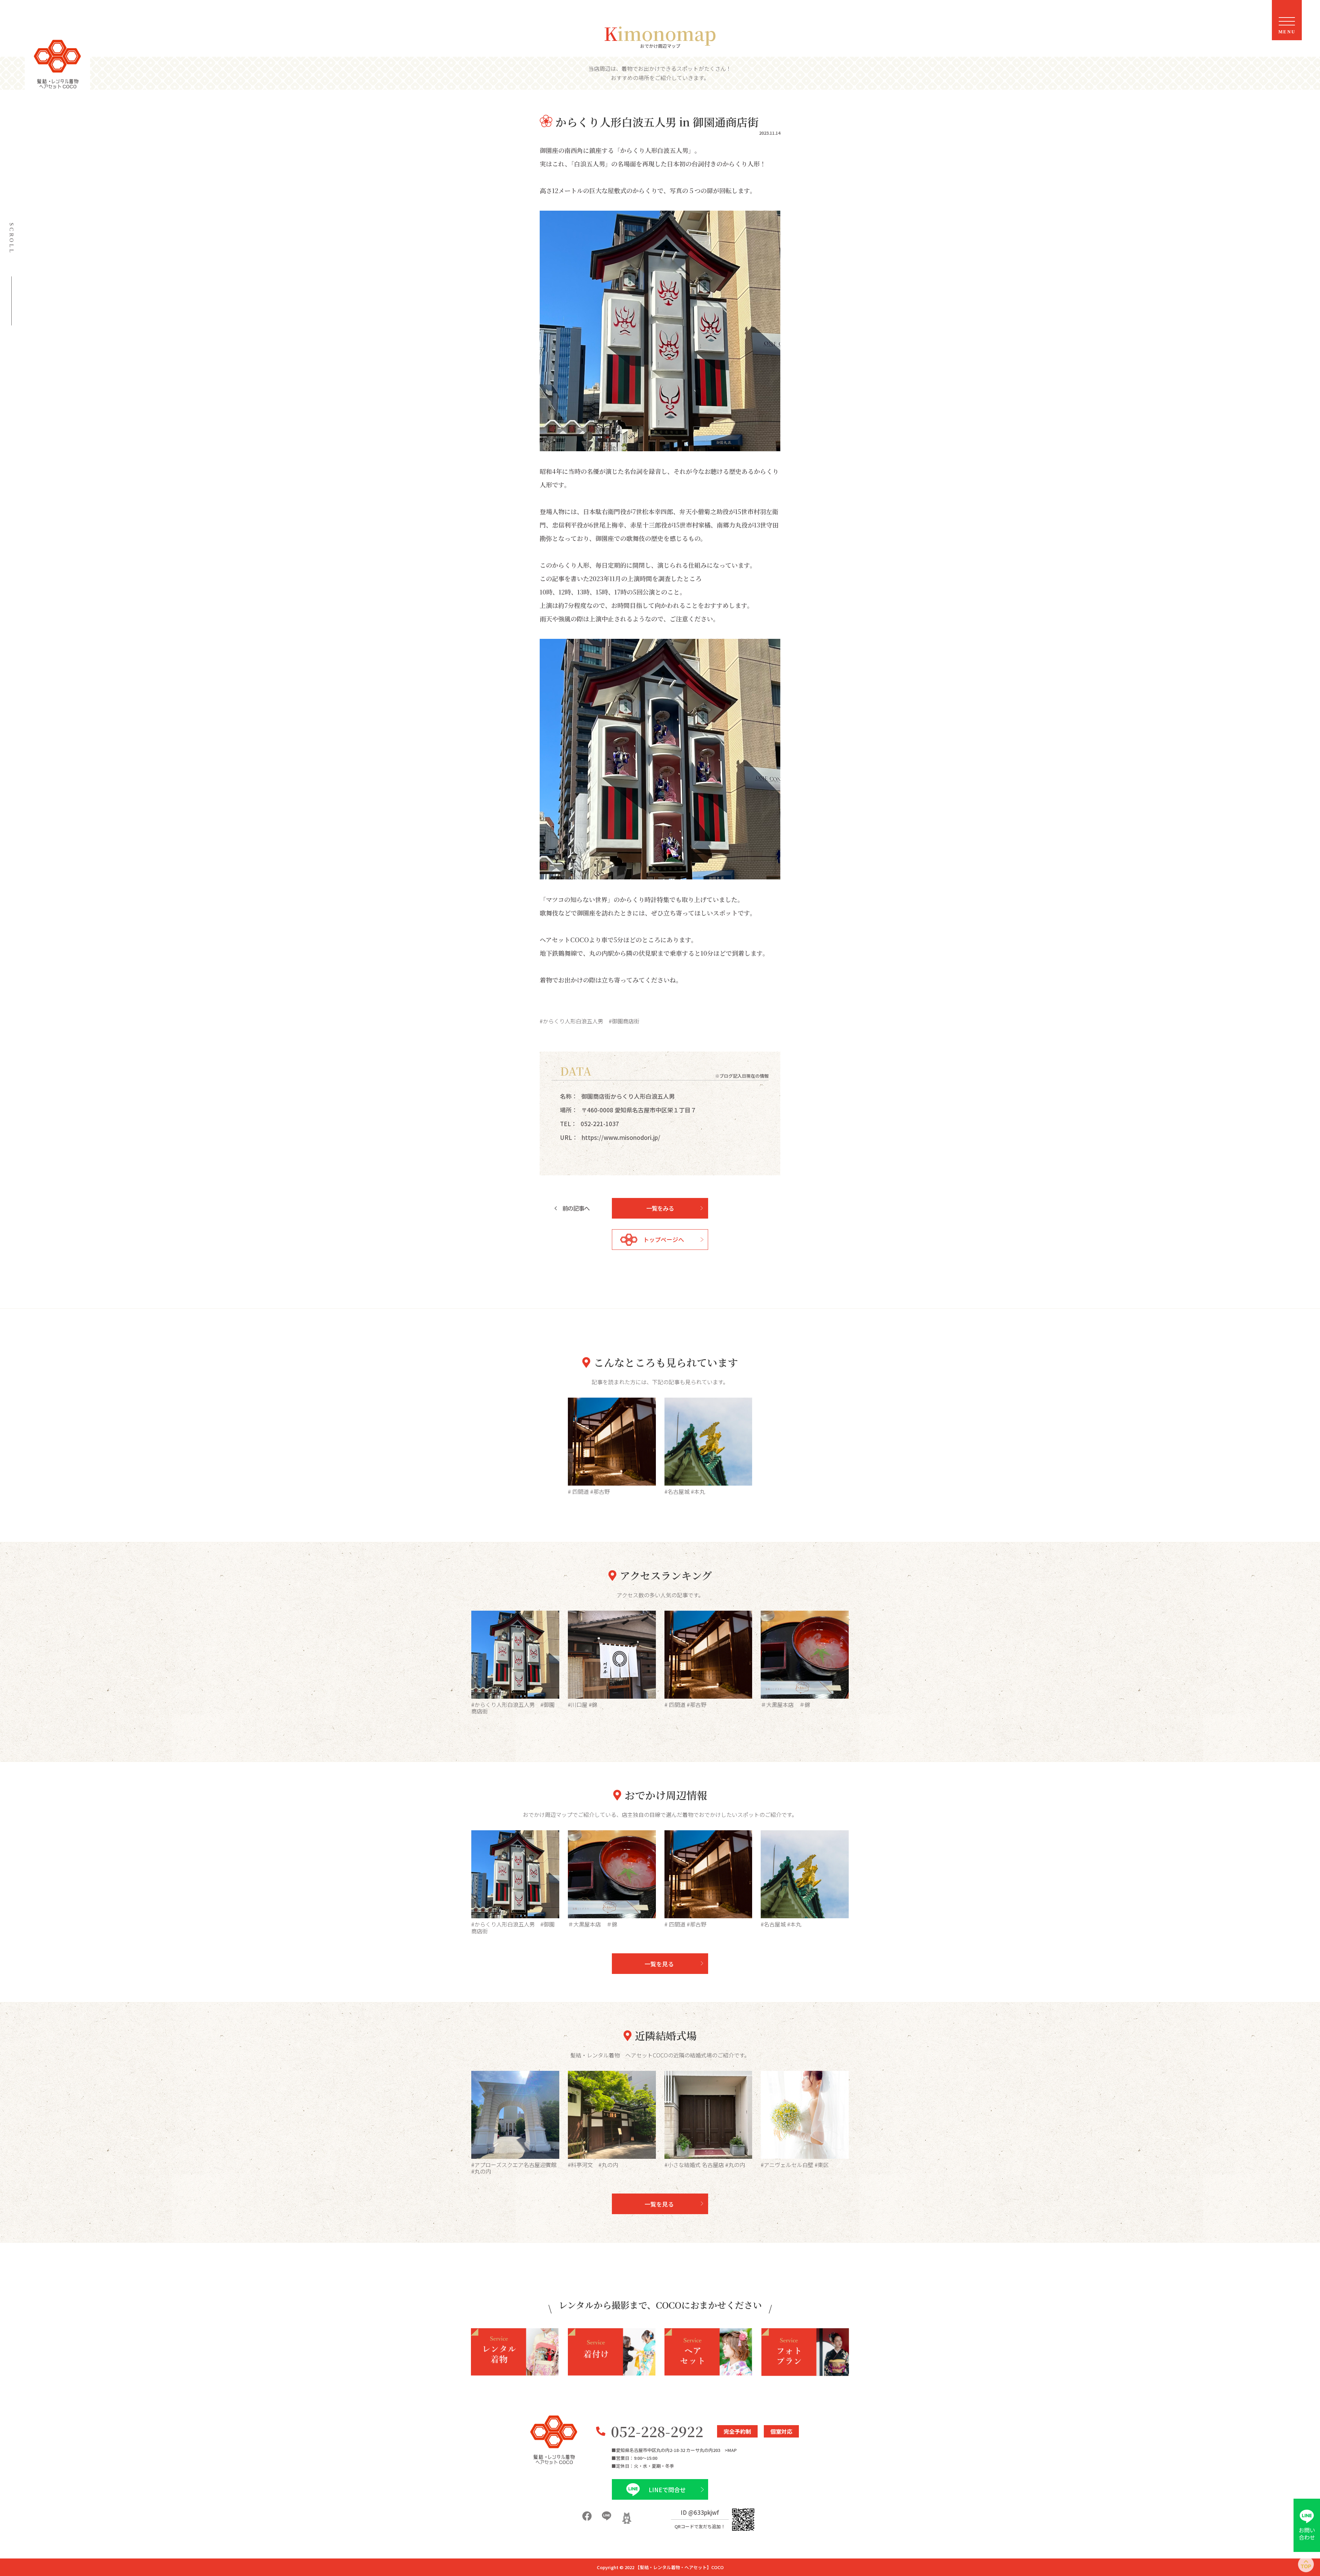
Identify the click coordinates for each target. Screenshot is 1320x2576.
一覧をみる (660, 1208)
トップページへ (664, 1239)
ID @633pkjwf (700, 2512)
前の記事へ (576, 1208)
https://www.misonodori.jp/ (621, 1137)
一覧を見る (659, 1964)
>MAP (731, 2450)
